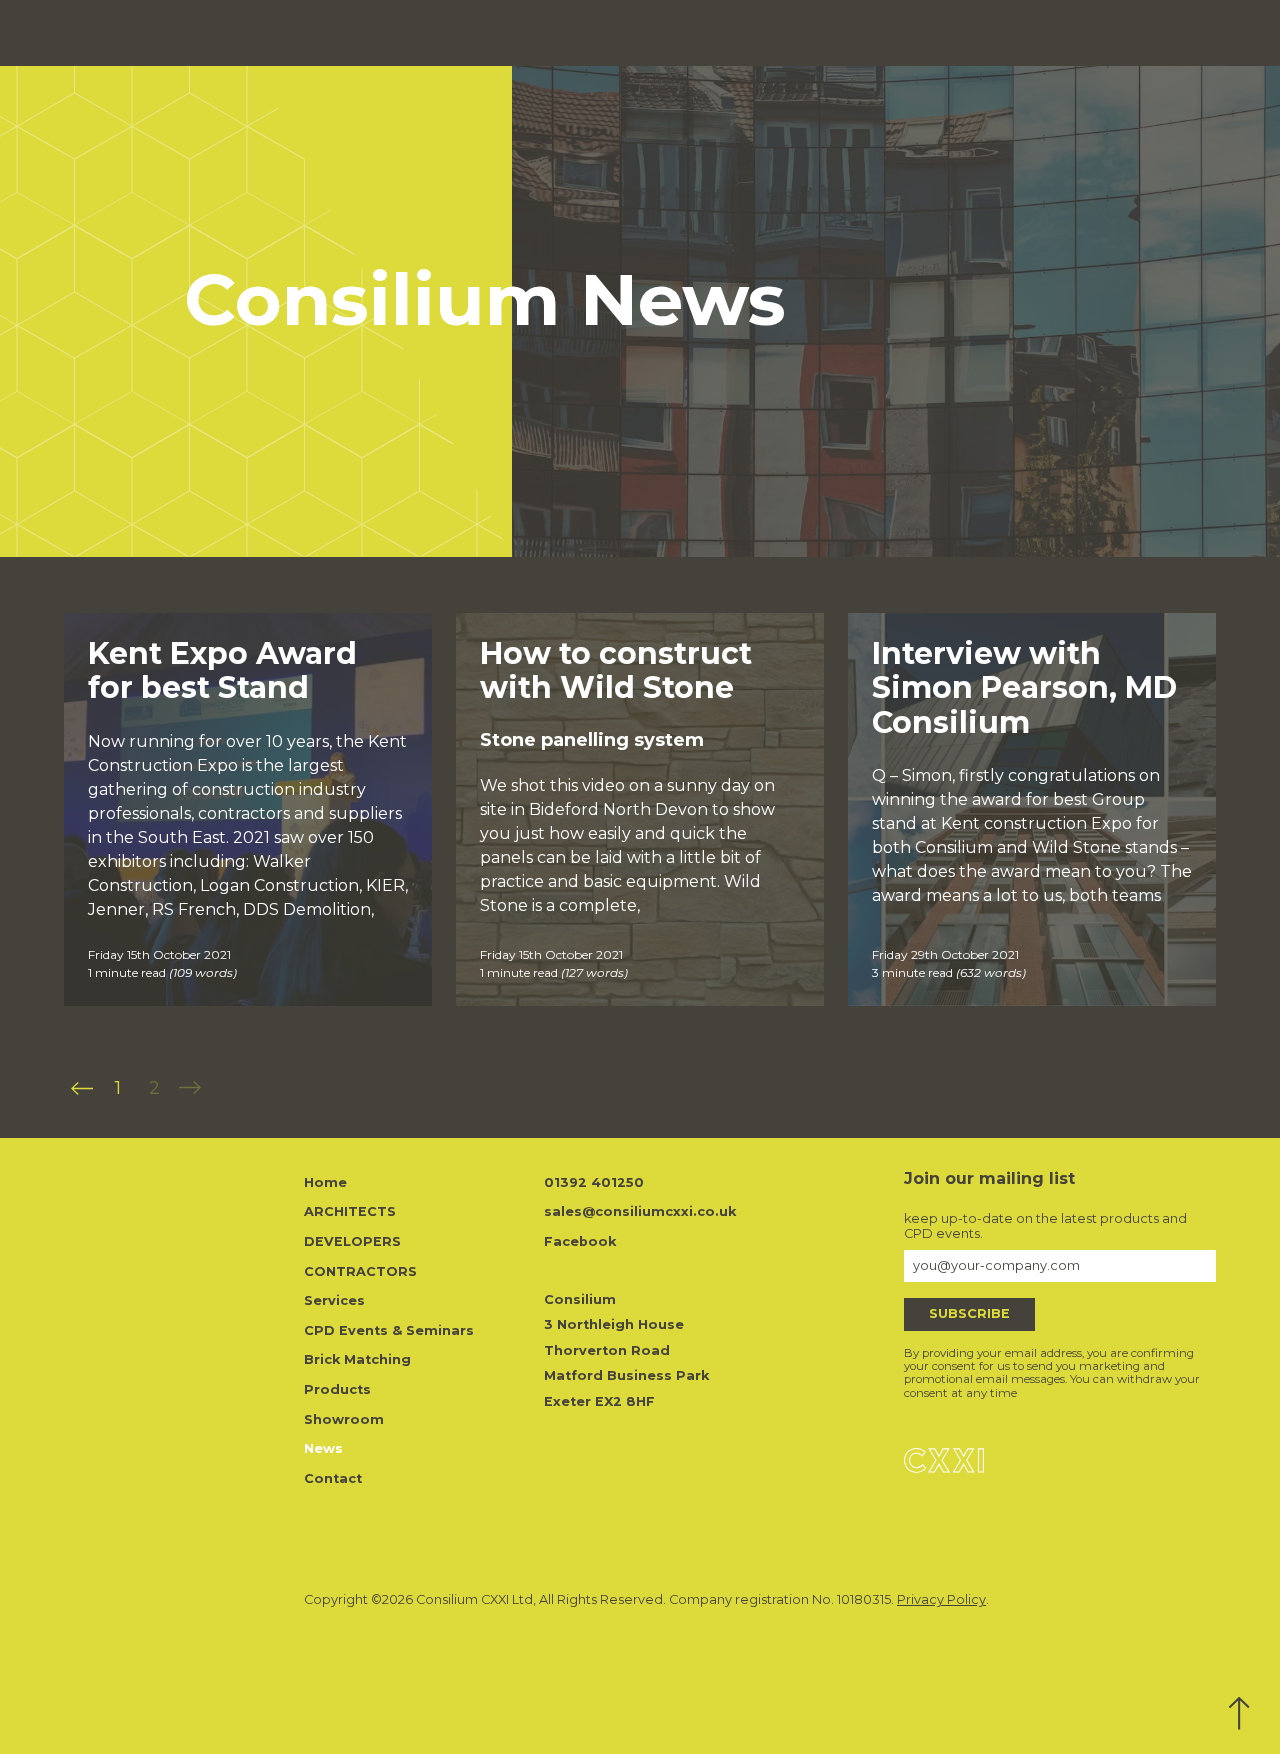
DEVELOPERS (352, 1241)
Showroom (1039, 32)
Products (965, 32)
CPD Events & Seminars (389, 1330)
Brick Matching (357, 1359)
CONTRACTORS (360, 1271)
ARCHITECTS (350, 1211)
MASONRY (830, 32)
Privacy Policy (941, 1599)
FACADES (753, 32)
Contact (1158, 32)
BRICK (689, 32)
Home (325, 1182)
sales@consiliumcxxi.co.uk (640, 1211)
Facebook (580, 1241)
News (1103, 32)
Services (900, 32)
